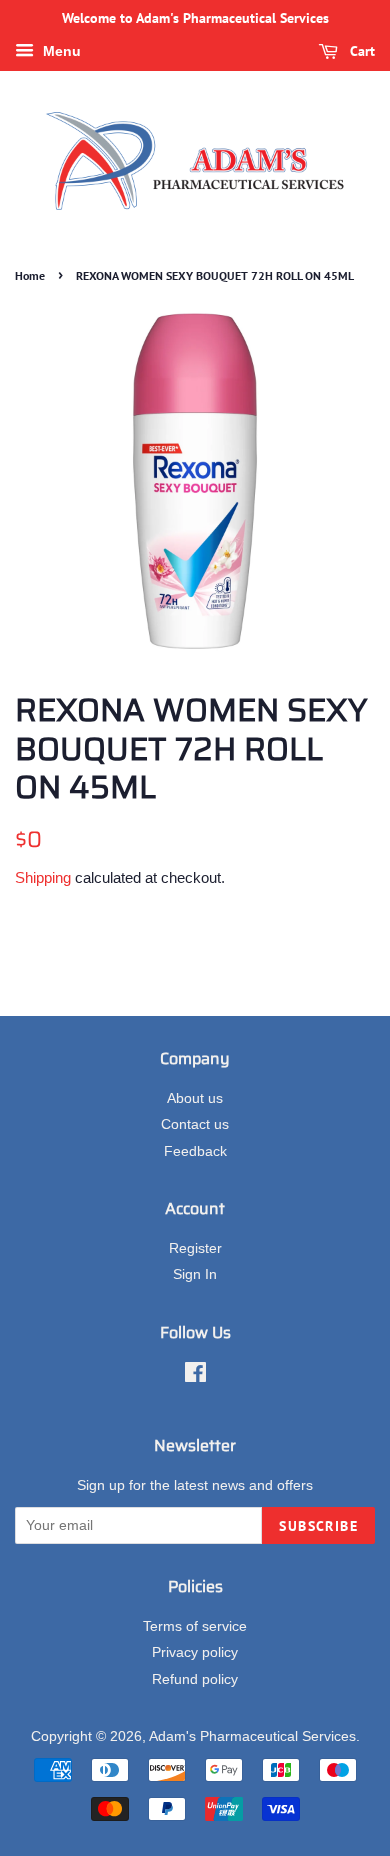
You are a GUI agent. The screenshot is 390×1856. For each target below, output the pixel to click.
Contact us (195, 1124)
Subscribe (318, 1526)
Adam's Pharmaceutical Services (252, 1736)
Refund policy (195, 1679)
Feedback (195, 1151)
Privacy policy (195, 1652)
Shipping (43, 877)
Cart (360, 51)
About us (195, 1098)
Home (30, 275)
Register (195, 1248)
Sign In (195, 1274)
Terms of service (195, 1626)
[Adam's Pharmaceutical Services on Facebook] (195, 1376)
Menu (60, 51)
